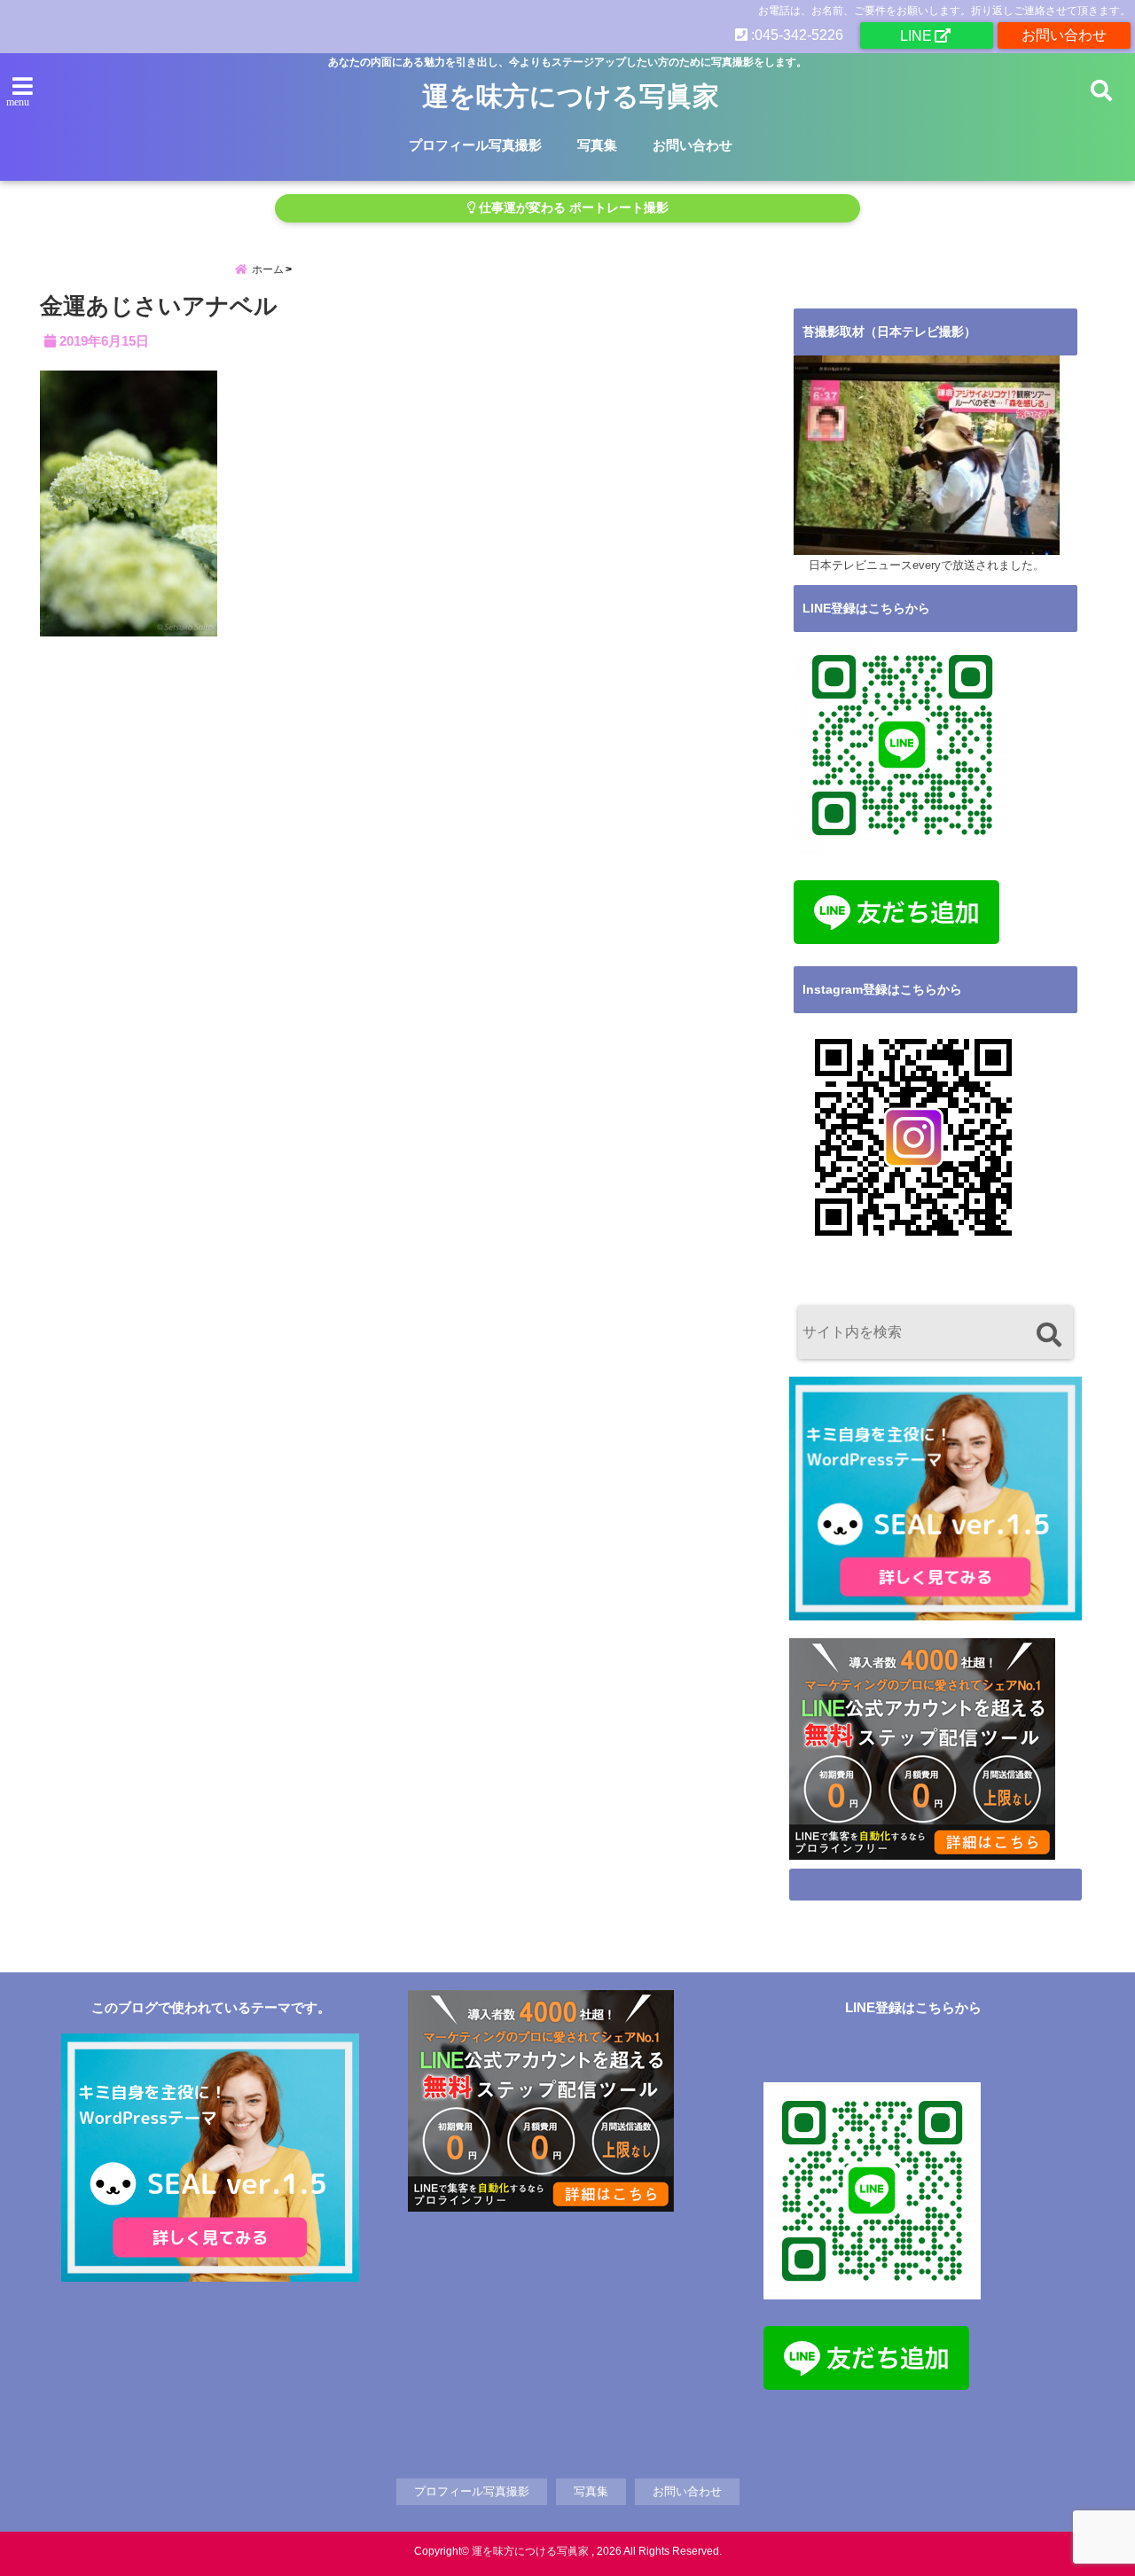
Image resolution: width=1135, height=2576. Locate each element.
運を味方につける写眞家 (571, 96)
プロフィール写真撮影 (475, 145)
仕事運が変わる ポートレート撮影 (572, 208)
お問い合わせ (1064, 35)
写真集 (597, 145)
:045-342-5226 (795, 35)
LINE (916, 36)
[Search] (1049, 1335)
